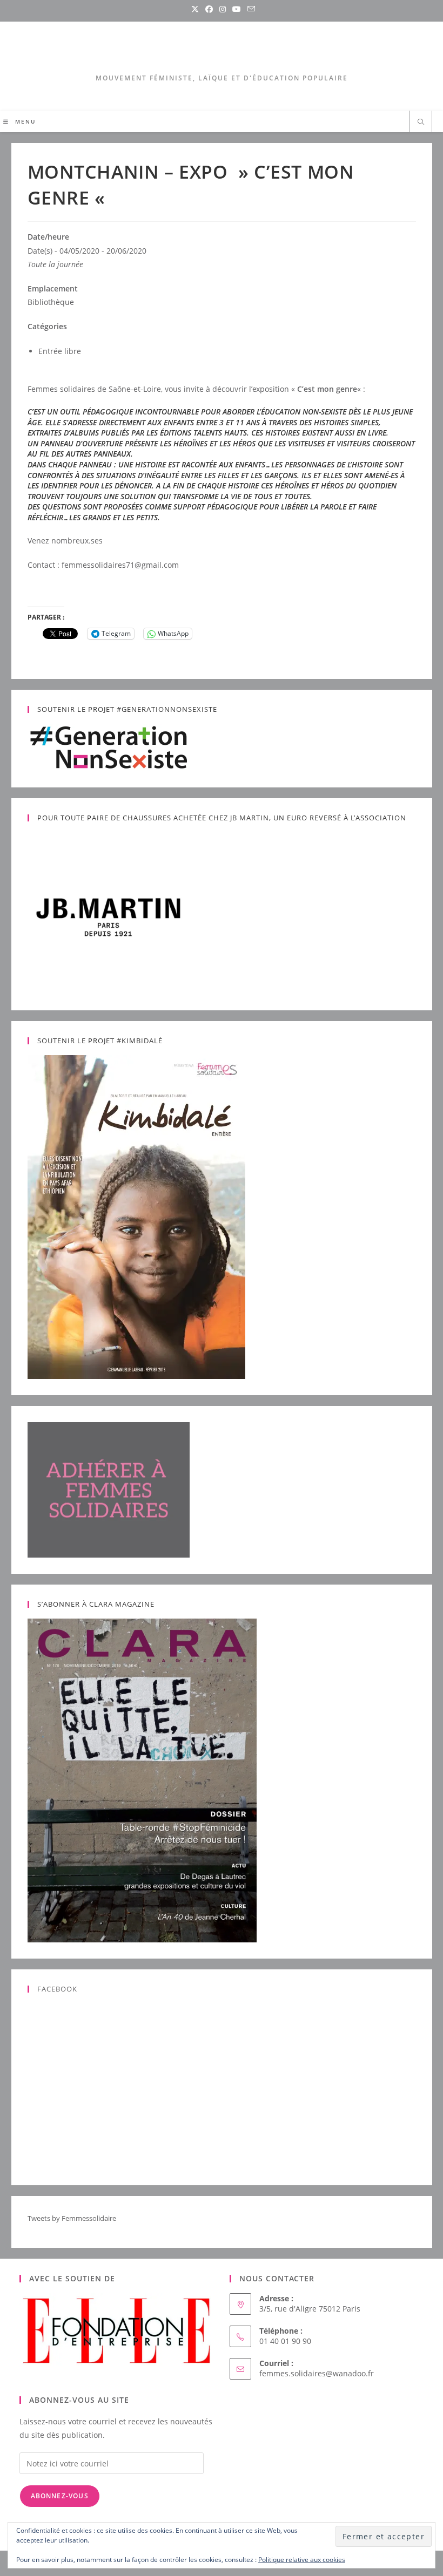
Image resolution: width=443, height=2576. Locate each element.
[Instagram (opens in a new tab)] (223, 9)
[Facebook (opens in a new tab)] (209, 9)
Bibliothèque (51, 302)
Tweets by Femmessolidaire (72, 2218)
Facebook (57, 1989)
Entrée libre (60, 351)
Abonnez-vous (60, 2496)
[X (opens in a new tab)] (195, 9)
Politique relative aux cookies (302, 2560)
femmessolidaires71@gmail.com (120, 565)
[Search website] (421, 123)
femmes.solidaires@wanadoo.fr (317, 2373)
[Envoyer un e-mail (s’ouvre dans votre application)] (250, 9)
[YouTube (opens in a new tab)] (237, 9)
